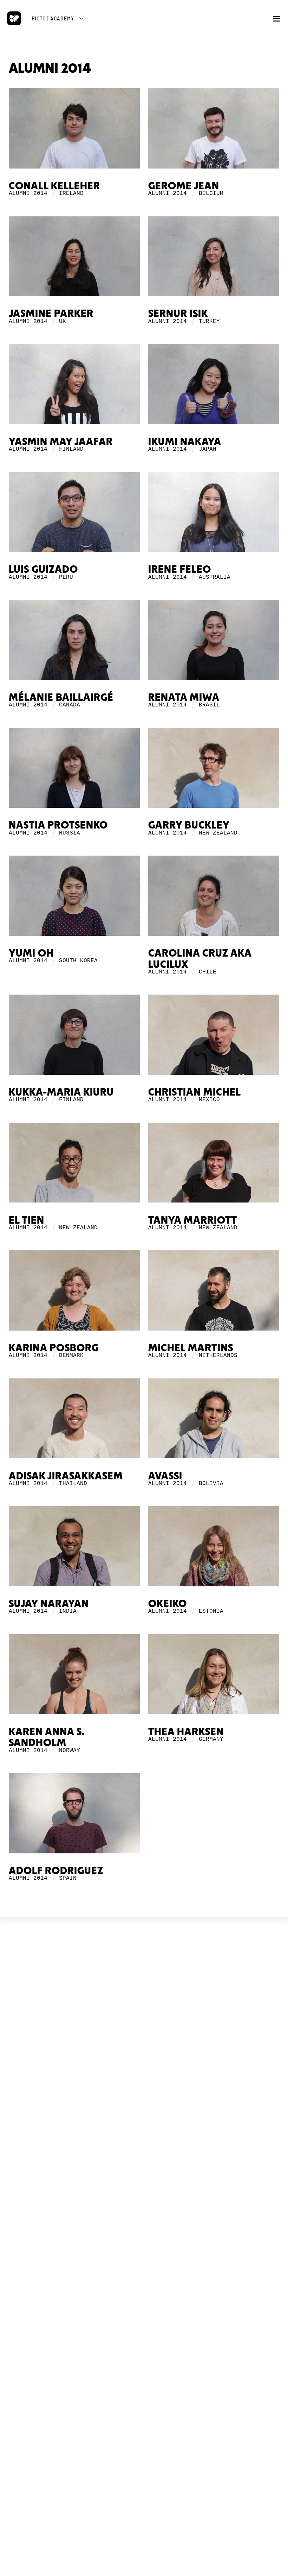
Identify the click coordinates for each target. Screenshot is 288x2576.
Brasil (209, 705)
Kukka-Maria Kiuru (61, 1093)
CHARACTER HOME (144, 2211)
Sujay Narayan (49, 1604)
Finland (71, 449)
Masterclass (144, 2179)
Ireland (71, 193)
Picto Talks (144, 2289)
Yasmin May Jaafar (61, 442)
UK (63, 322)
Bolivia (211, 1484)
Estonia (211, 1611)
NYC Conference (144, 2129)
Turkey (209, 322)
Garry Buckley (189, 826)
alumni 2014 (28, 193)
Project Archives (144, 2031)
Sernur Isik (178, 314)
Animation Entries (144, 2142)
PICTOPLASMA (144, 1989)
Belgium (211, 193)
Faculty (144, 2185)
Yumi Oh (31, 954)
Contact (144, 2080)
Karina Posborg (54, 1348)
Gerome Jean (184, 186)
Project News (144, 2006)
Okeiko (168, 1604)
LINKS (144, 2051)
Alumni (144, 2191)
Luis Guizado (43, 570)
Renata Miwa (184, 698)
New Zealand (218, 833)
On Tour (144, 2136)
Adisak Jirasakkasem (66, 1476)
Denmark (71, 1356)
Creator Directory (144, 2240)
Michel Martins (191, 1348)
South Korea (78, 961)
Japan (208, 449)
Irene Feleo (180, 570)
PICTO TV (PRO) (144, 2273)
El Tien (27, 1221)
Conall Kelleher (54, 186)
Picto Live (144, 2295)
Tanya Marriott (193, 1221)
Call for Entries (144, 2247)
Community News (144, 2228)
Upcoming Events (144, 2117)
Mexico (209, 1100)
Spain (68, 1878)
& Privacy (151, 2067)
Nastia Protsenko (58, 826)
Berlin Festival (144, 2123)
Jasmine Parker (51, 314)
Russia (70, 833)
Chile (208, 972)
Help (144, 2253)
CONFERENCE (144, 2100)
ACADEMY (144, 2162)
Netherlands (218, 1356)
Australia (215, 577)
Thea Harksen (186, 1732)
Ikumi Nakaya (185, 442)
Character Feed (144, 2234)
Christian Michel (195, 1093)
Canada (70, 705)
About (144, 2012)
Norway (70, 1751)
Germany (211, 1739)
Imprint (144, 2073)
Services (144, 2018)
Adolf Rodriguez (56, 1871)
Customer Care (144, 2351)
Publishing (144, 2025)
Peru (66, 577)
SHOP (144, 2322)
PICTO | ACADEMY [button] (53, 18)
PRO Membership (144, 2302)
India (68, 1611)
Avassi (165, 1476)
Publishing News (144, 2338)
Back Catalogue (144, 2344)
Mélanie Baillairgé (61, 698)
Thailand (73, 1484)
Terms (135, 2067)
